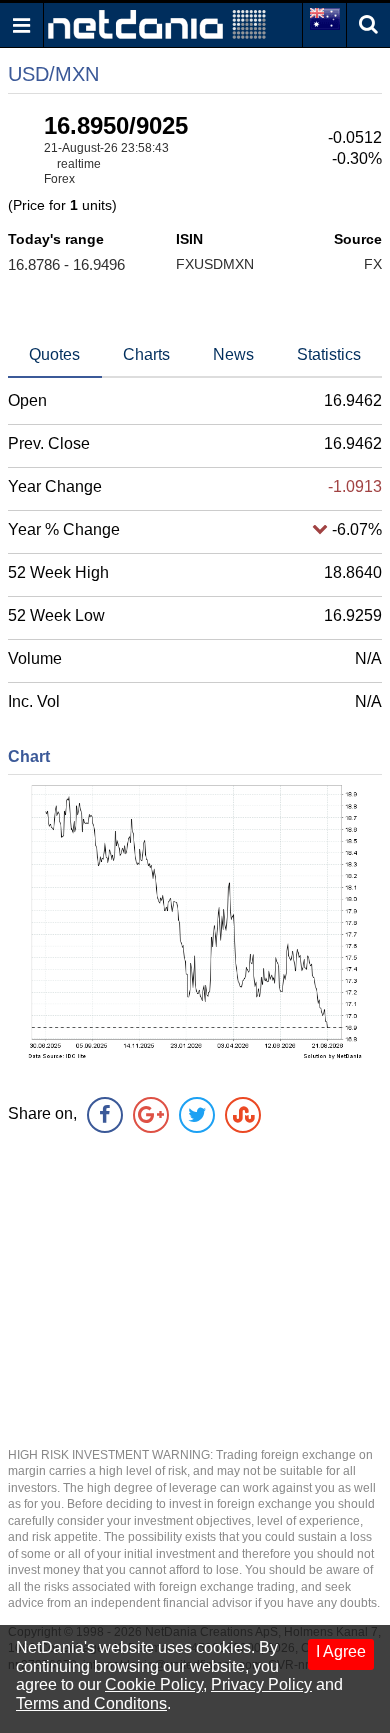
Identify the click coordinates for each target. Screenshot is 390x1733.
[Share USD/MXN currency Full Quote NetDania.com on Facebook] (105, 1115)
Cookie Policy (154, 1684)
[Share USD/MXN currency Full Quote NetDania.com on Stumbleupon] (243, 1115)
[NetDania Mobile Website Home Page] (157, 23)
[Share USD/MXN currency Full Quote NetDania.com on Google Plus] (151, 1115)
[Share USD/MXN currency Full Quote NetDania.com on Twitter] (197, 1115)
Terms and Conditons (91, 1703)
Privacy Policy (261, 1684)
